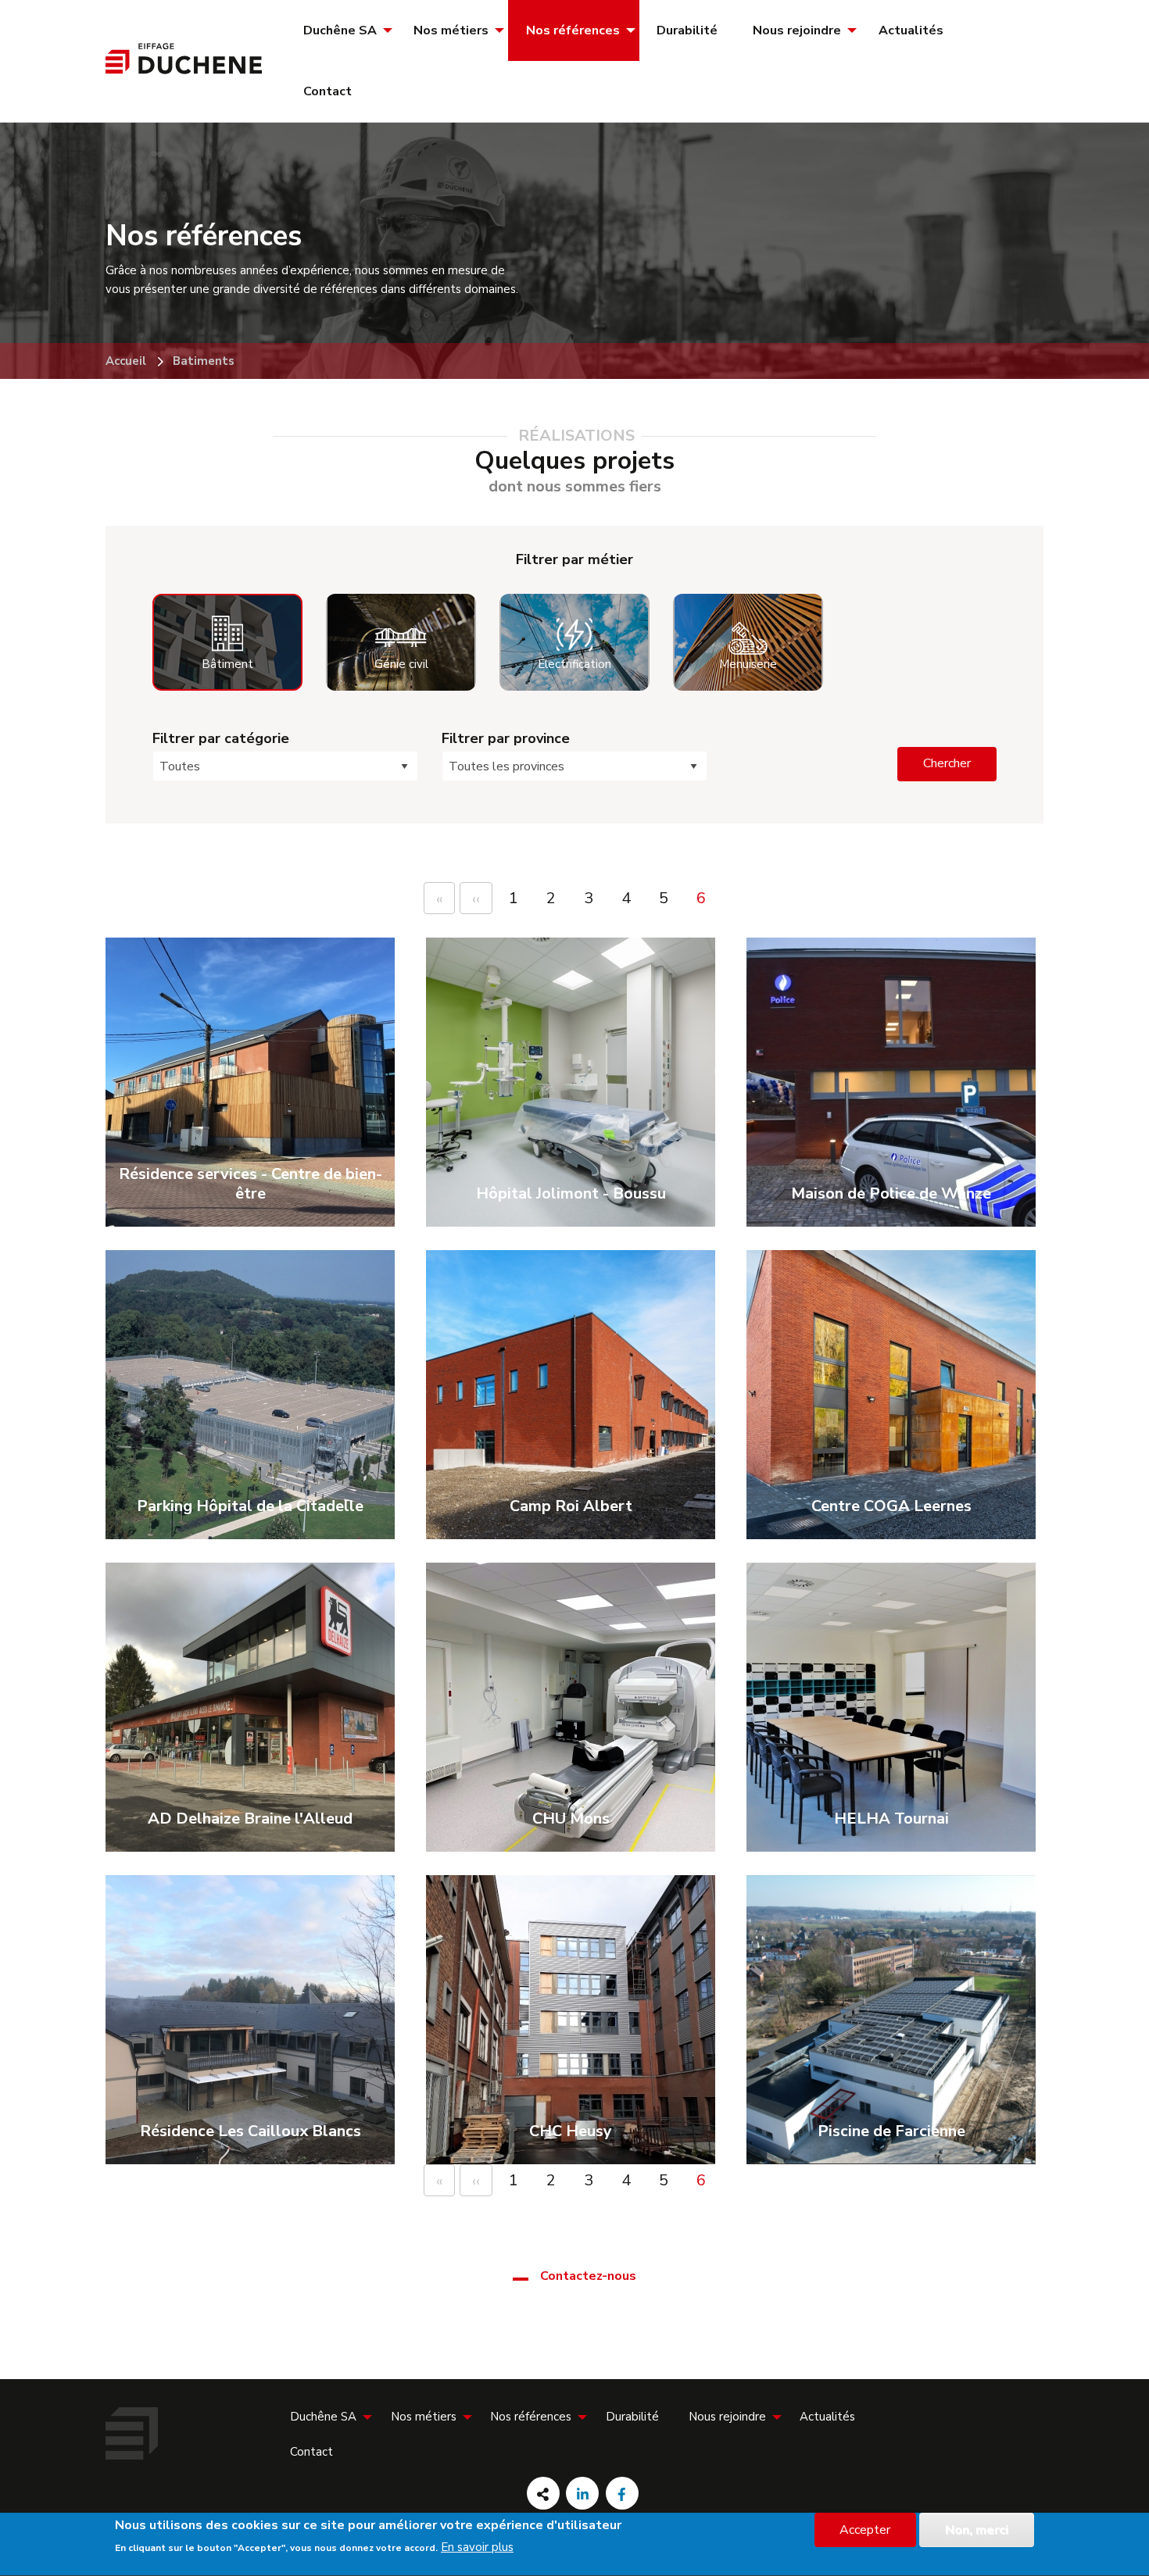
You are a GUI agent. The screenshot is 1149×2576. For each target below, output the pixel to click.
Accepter (865, 2530)
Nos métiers (451, 30)
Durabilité (687, 30)
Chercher (947, 763)
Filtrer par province (506, 738)
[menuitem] (341, 30)
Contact (328, 91)
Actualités (911, 30)
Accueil (126, 361)
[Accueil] (184, 70)
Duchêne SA (340, 30)
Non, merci (977, 2530)
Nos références (573, 30)
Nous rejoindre (797, 30)
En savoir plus (477, 2547)
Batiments (204, 361)
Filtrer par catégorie (221, 738)
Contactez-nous (588, 2276)
